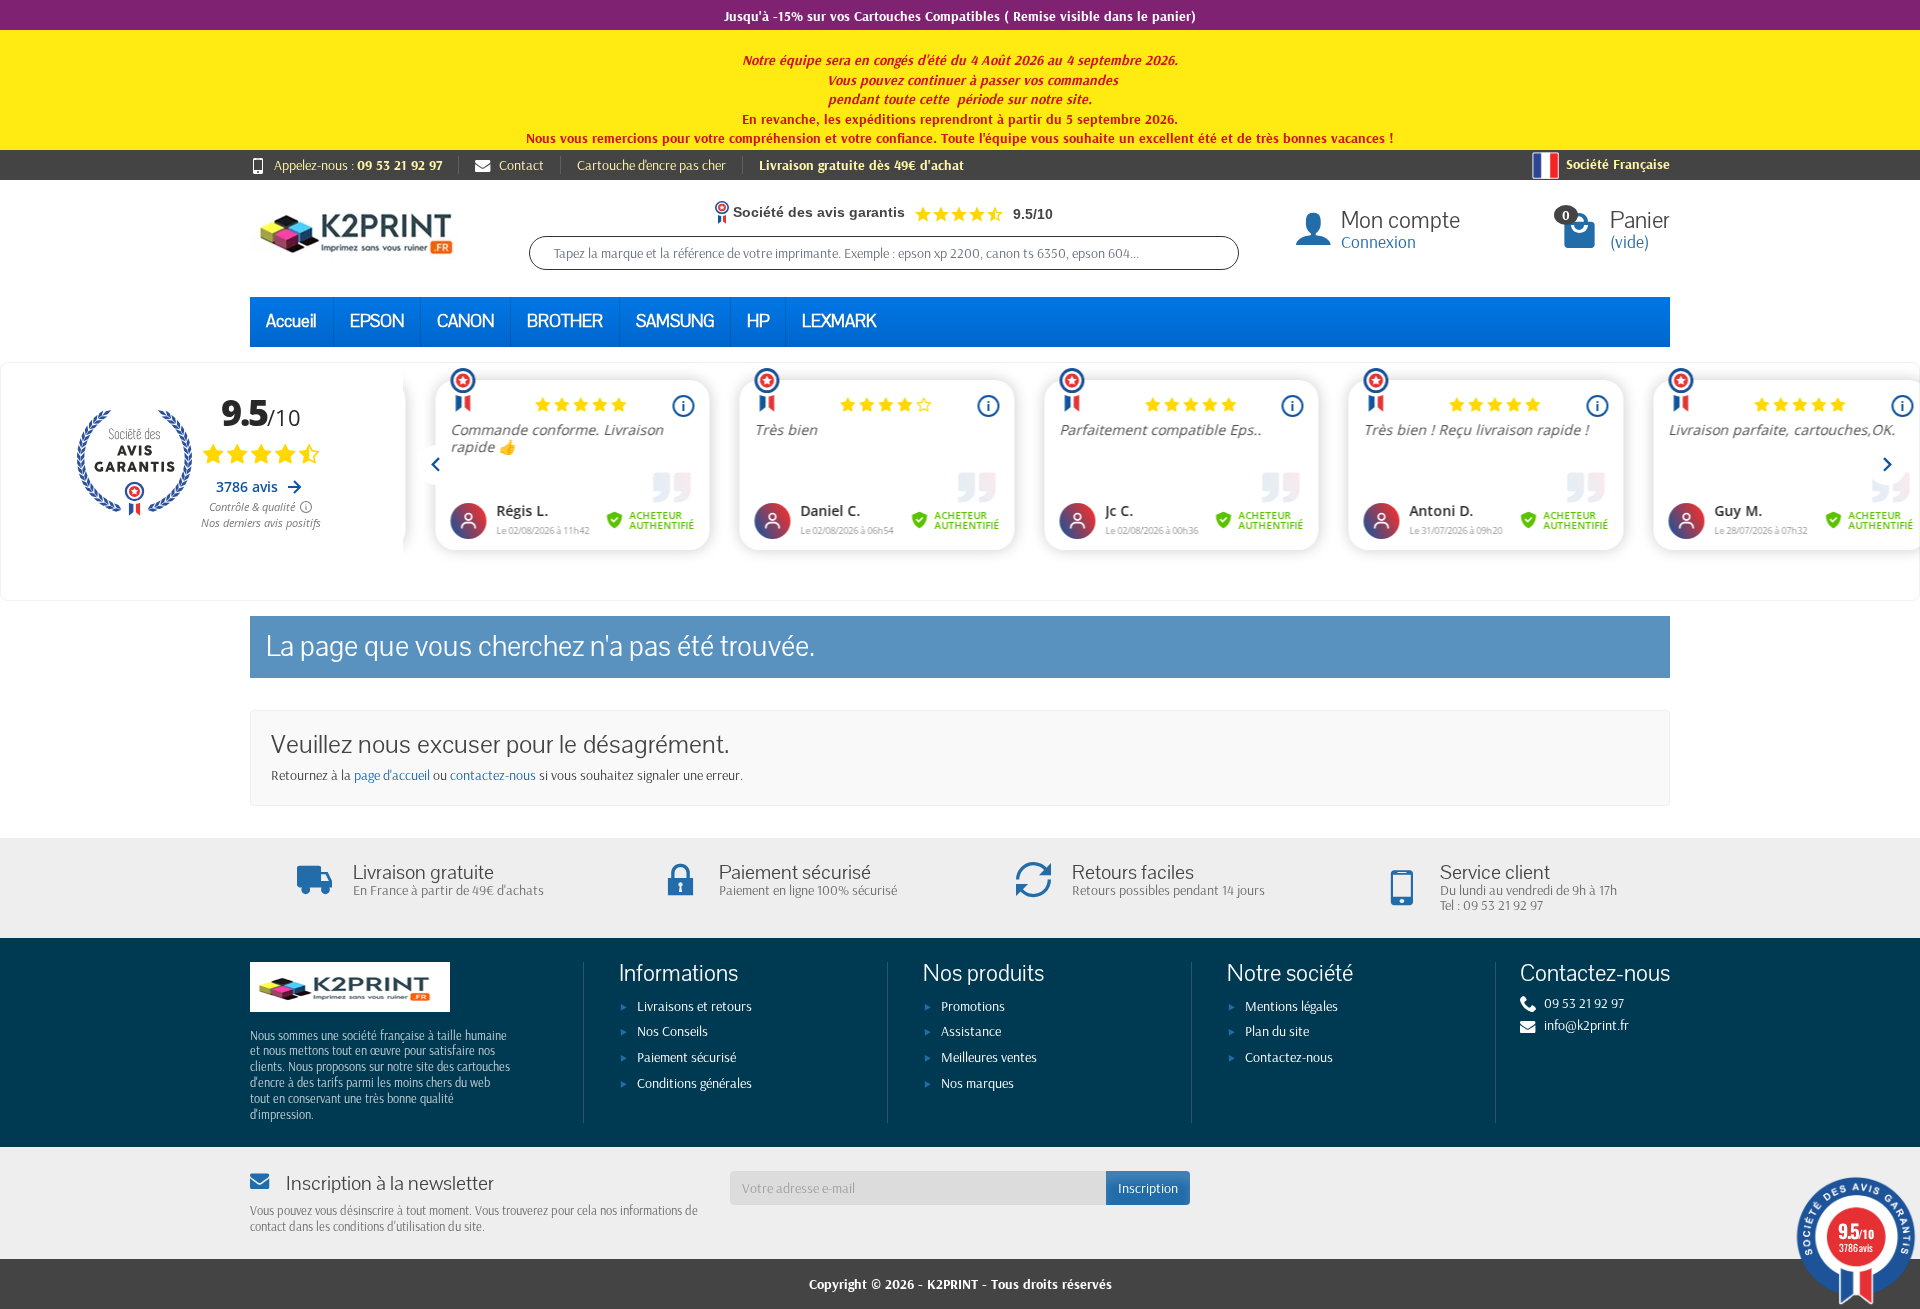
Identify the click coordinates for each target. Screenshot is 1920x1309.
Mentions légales (1291, 1006)
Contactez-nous (1289, 1057)
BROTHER (565, 321)
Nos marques (977, 1083)
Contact (521, 165)
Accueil (291, 321)
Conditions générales (694, 1083)
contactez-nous (493, 775)
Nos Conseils (672, 1031)
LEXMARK (839, 321)
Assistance (971, 1031)
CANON (465, 321)
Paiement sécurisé (686, 1057)
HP (758, 321)
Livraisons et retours (694, 1006)
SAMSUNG (675, 321)
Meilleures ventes (989, 1057)
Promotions (973, 1006)
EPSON (377, 321)
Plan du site (1277, 1031)
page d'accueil (392, 775)
